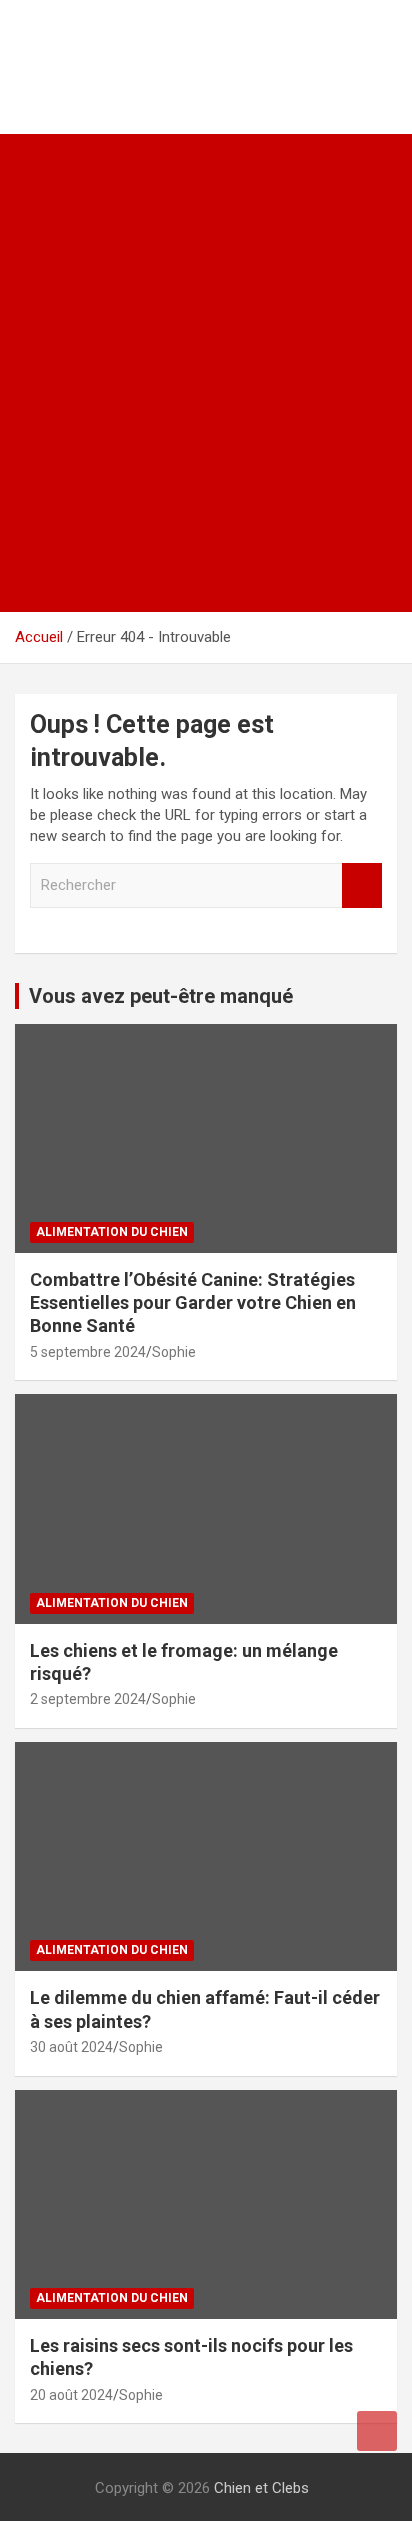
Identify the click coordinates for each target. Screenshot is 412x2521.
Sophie (174, 1352)
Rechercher (362, 885)
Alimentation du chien (112, 1232)
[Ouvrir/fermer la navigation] (40, 589)
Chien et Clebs (112, 35)
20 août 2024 (71, 2395)
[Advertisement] (206, 350)
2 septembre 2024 (88, 1699)
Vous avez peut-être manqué (161, 996)
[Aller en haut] (377, 2431)
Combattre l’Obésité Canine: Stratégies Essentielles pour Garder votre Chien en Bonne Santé (193, 1303)
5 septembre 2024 (88, 1352)
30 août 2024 (71, 2047)
